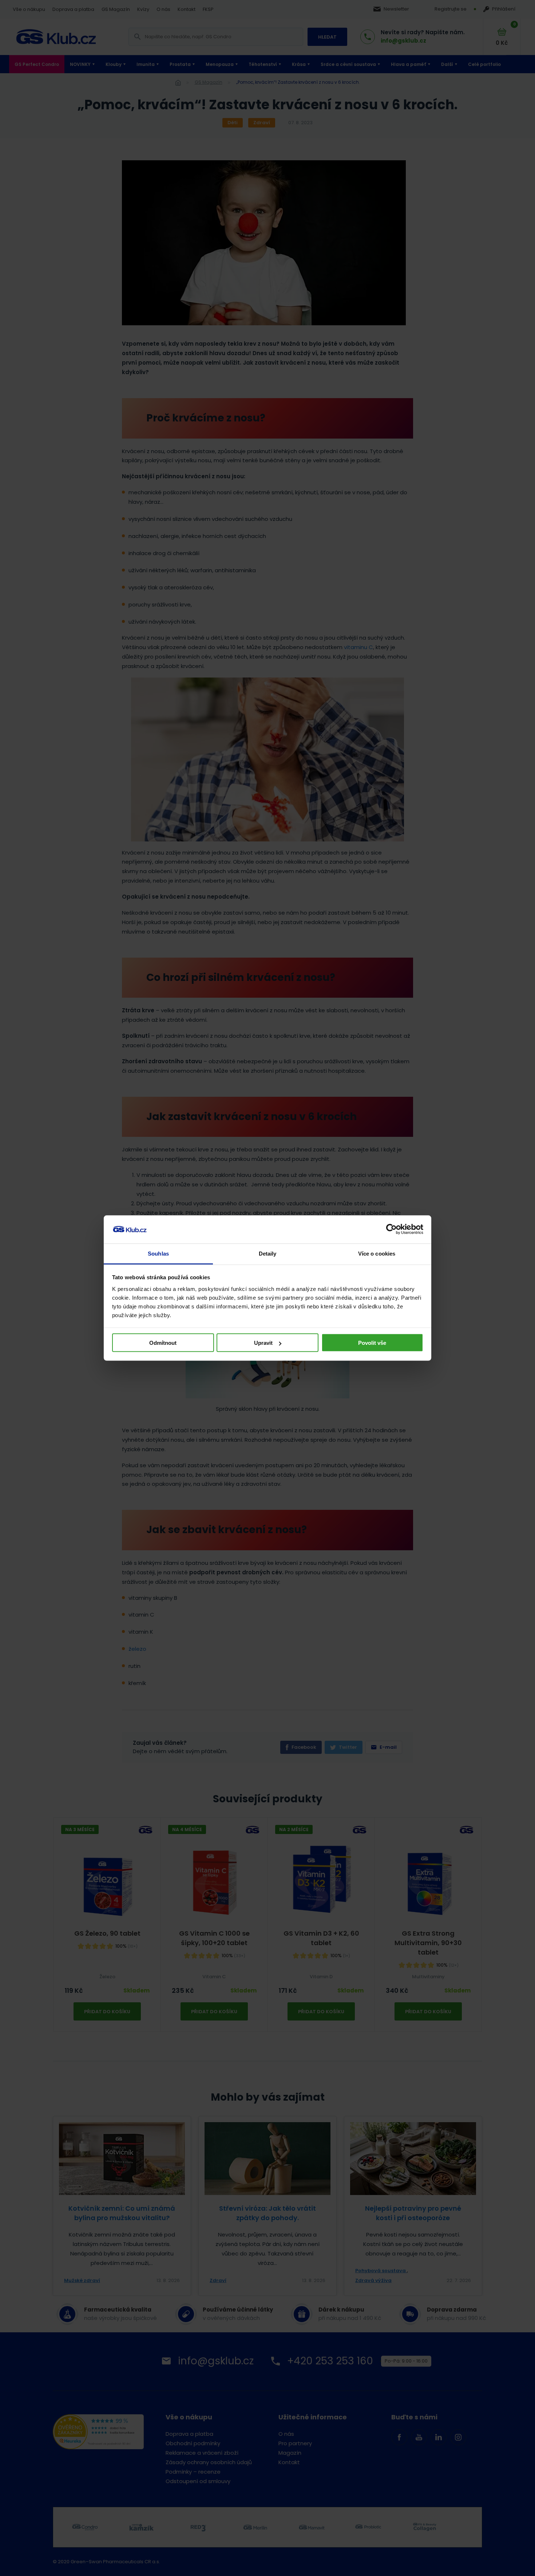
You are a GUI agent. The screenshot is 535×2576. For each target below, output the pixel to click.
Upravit (263, 1343)
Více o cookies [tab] (377, 1253)
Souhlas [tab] (158, 1253)
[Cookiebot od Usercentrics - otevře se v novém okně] (391, 1229)
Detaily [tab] (268, 1253)
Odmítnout (163, 1343)
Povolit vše (372, 1343)
